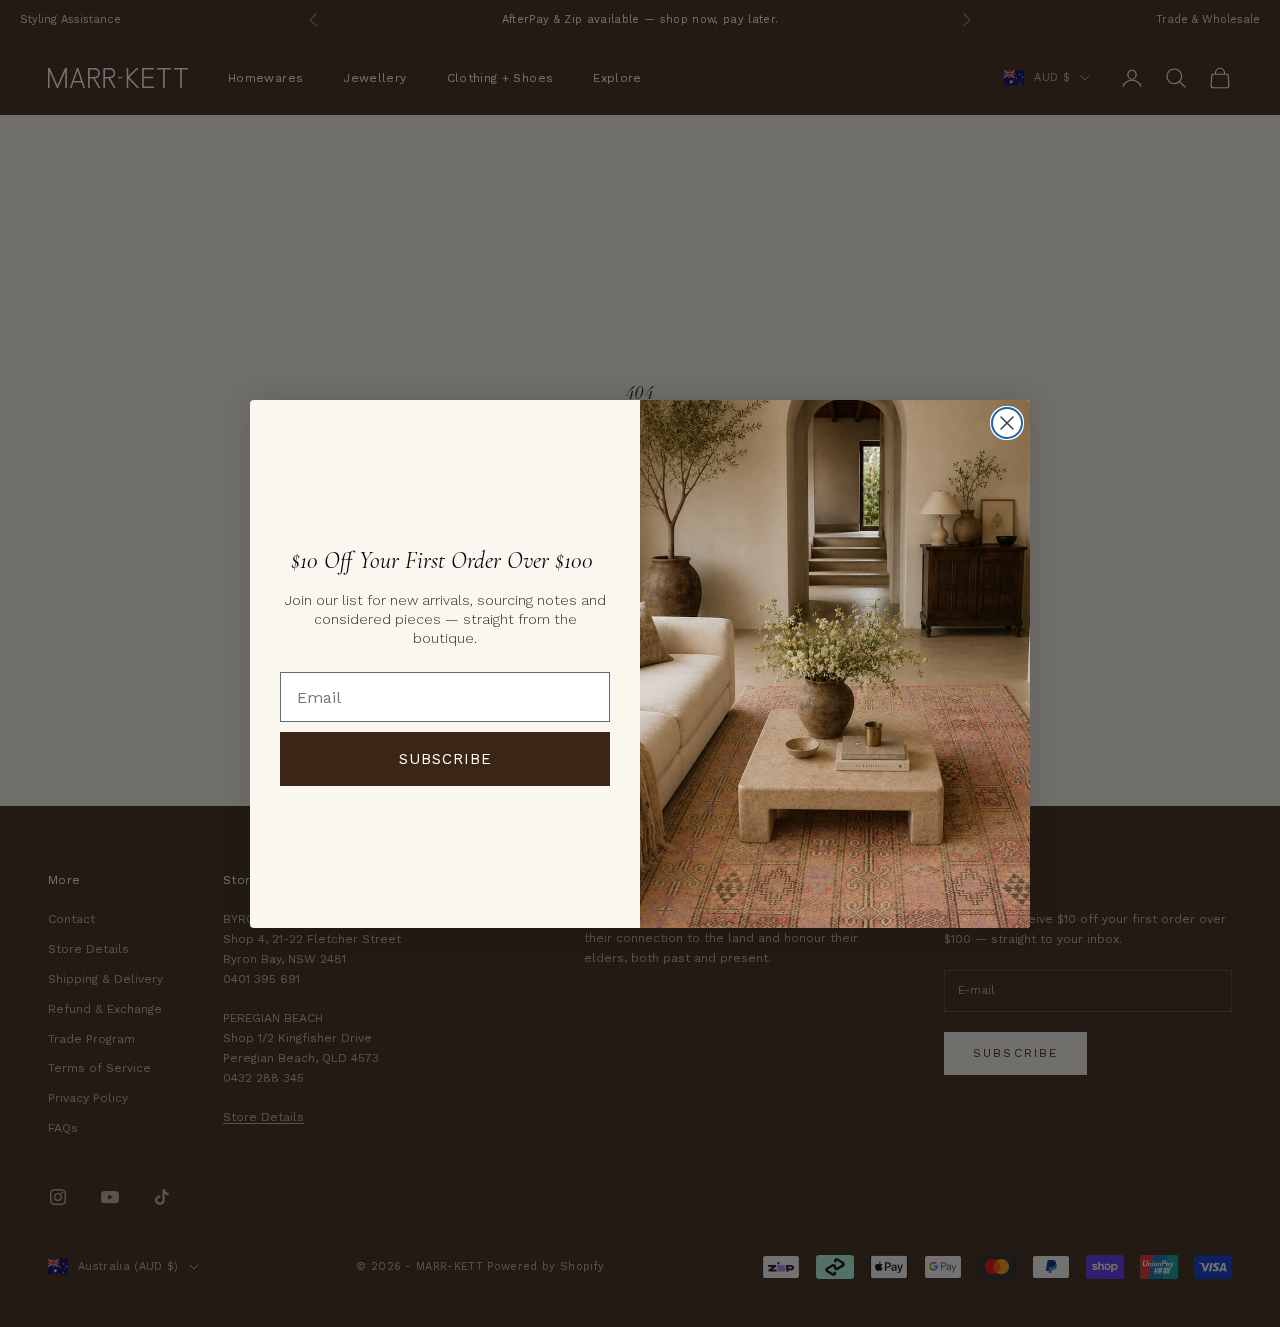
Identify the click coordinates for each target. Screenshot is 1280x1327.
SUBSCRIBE (445, 759)
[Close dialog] (1007, 423)
